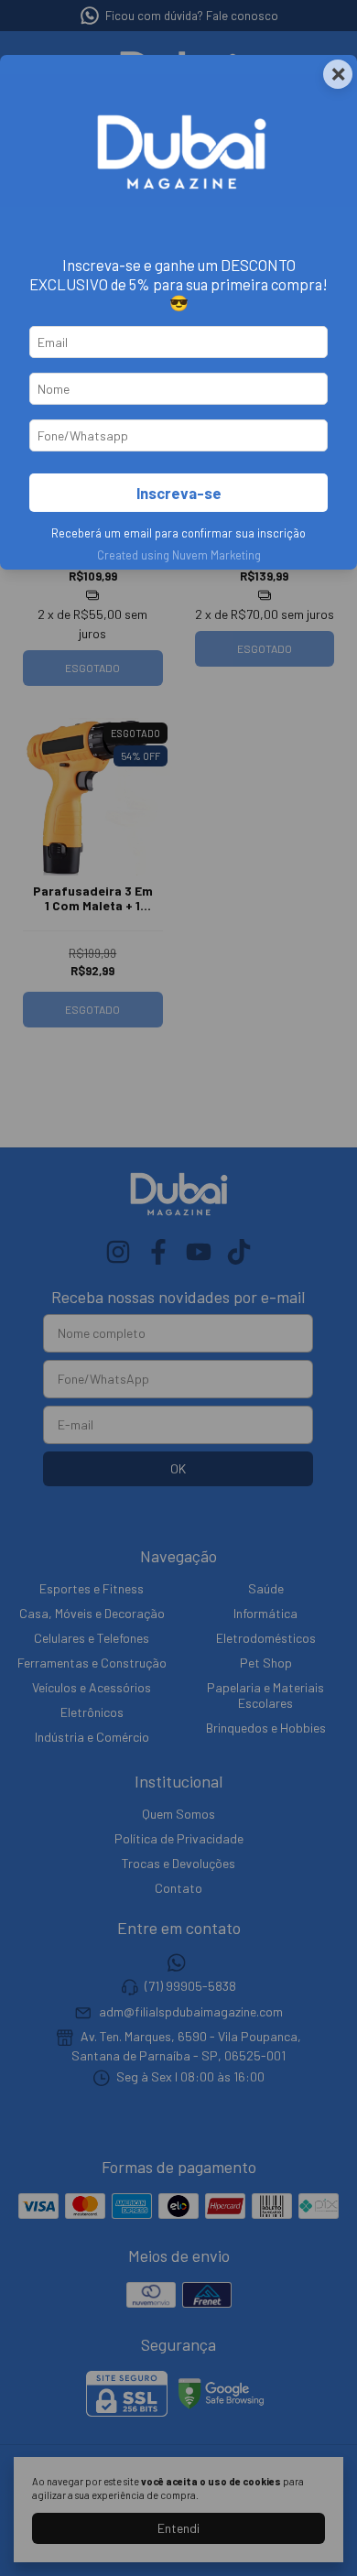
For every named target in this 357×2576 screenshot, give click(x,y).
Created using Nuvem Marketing (179, 555)
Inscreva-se (179, 493)
